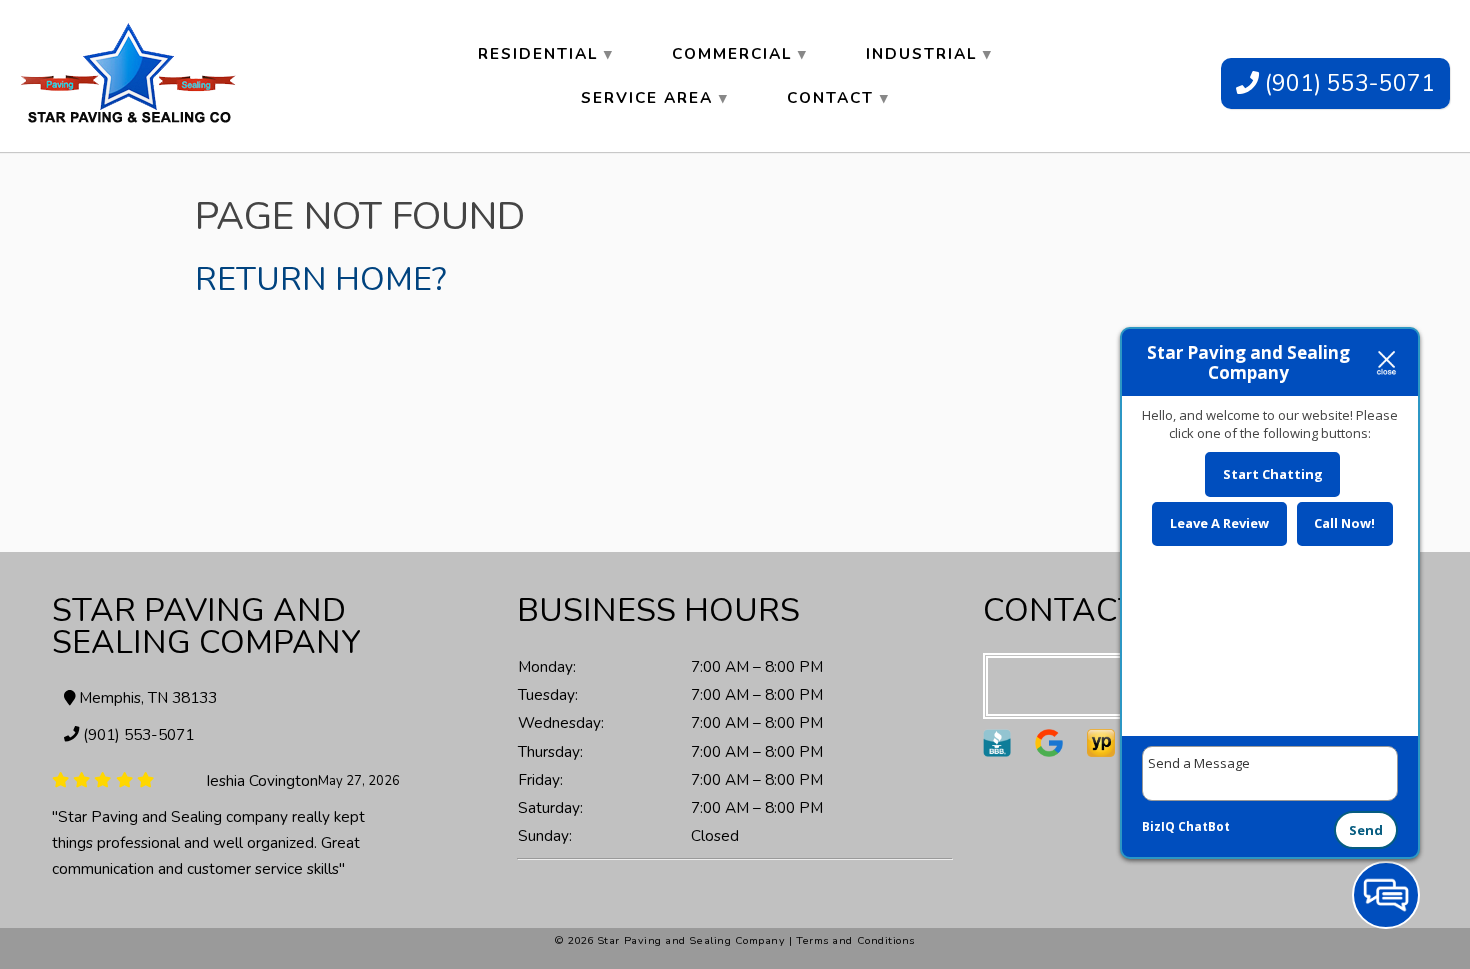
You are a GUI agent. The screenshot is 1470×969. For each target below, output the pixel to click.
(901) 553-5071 (1347, 83)
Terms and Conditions (855, 940)
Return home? (320, 279)
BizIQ (1158, 826)
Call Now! (1344, 523)
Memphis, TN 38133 (146, 697)
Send (1366, 830)
